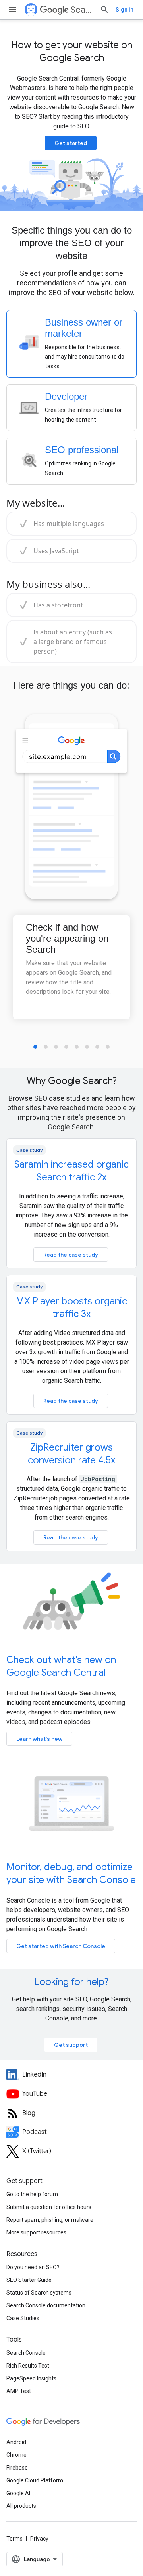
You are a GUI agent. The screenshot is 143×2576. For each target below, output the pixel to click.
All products (21, 2506)
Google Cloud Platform (35, 2480)
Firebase (17, 2468)
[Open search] (104, 10)
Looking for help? (71, 1982)
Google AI (18, 2493)
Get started (71, 143)
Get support (71, 2045)
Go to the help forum (32, 2194)
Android (16, 2442)
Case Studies (23, 2318)
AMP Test (19, 2391)
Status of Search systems (39, 2293)
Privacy (39, 2539)
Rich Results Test (28, 2366)
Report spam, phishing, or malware (50, 2220)
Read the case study (71, 1255)
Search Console (26, 2353)
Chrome (16, 2455)
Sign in (125, 10)
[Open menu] (13, 10)
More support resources (36, 2232)
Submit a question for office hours (49, 2207)
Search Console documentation (46, 2305)
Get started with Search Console (61, 1946)
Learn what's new (39, 1739)
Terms (14, 2539)
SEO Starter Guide (29, 2280)
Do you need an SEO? (33, 2267)
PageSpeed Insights (31, 2378)
